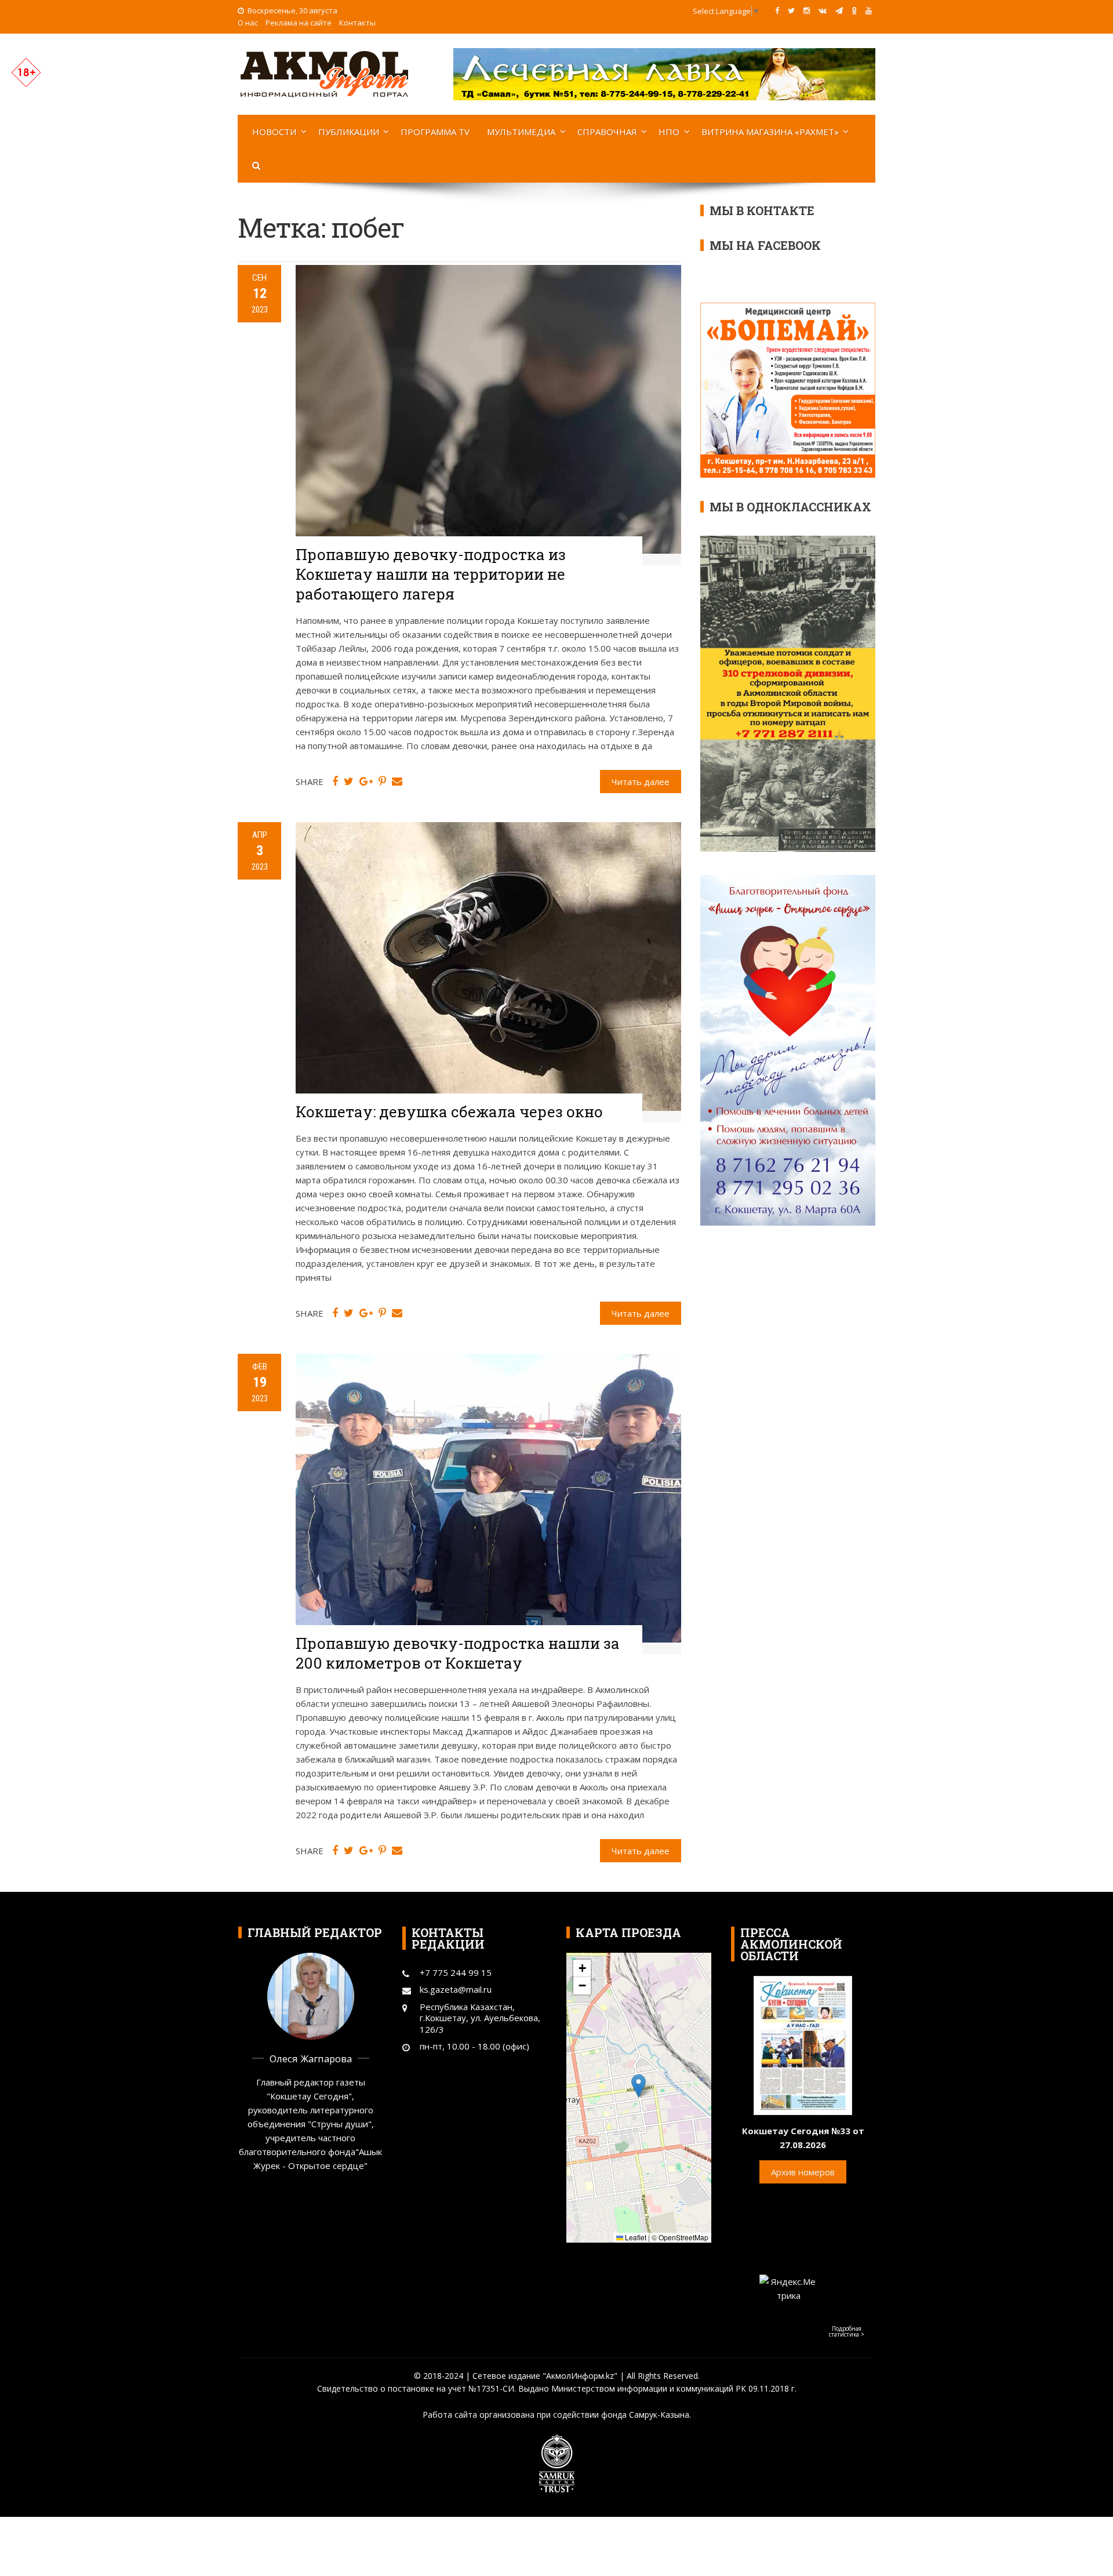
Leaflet (635, 2237)
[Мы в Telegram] (839, 10)
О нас (248, 23)
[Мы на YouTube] (869, 10)
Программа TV (435, 132)
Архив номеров (803, 2172)
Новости (274, 132)
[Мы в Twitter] (791, 10)
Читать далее (641, 782)
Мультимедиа (521, 132)
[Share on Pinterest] (382, 782)
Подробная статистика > (847, 2331)
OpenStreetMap (683, 2237)
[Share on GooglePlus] (366, 782)
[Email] (397, 782)
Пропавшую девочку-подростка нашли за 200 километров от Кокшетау (458, 1653)
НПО (669, 132)
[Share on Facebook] (335, 782)
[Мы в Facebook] (777, 10)
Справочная (607, 132)
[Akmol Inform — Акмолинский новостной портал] (325, 73)
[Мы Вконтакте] (823, 10)
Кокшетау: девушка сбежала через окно (449, 1111)
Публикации (349, 132)
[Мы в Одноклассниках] (854, 10)
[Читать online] (803, 2044)
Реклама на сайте (299, 23)
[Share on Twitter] (349, 782)
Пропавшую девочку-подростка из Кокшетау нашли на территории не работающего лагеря (431, 574)
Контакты (357, 23)
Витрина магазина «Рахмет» (770, 132)
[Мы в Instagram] (807, 10)
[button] (639, 2086)
